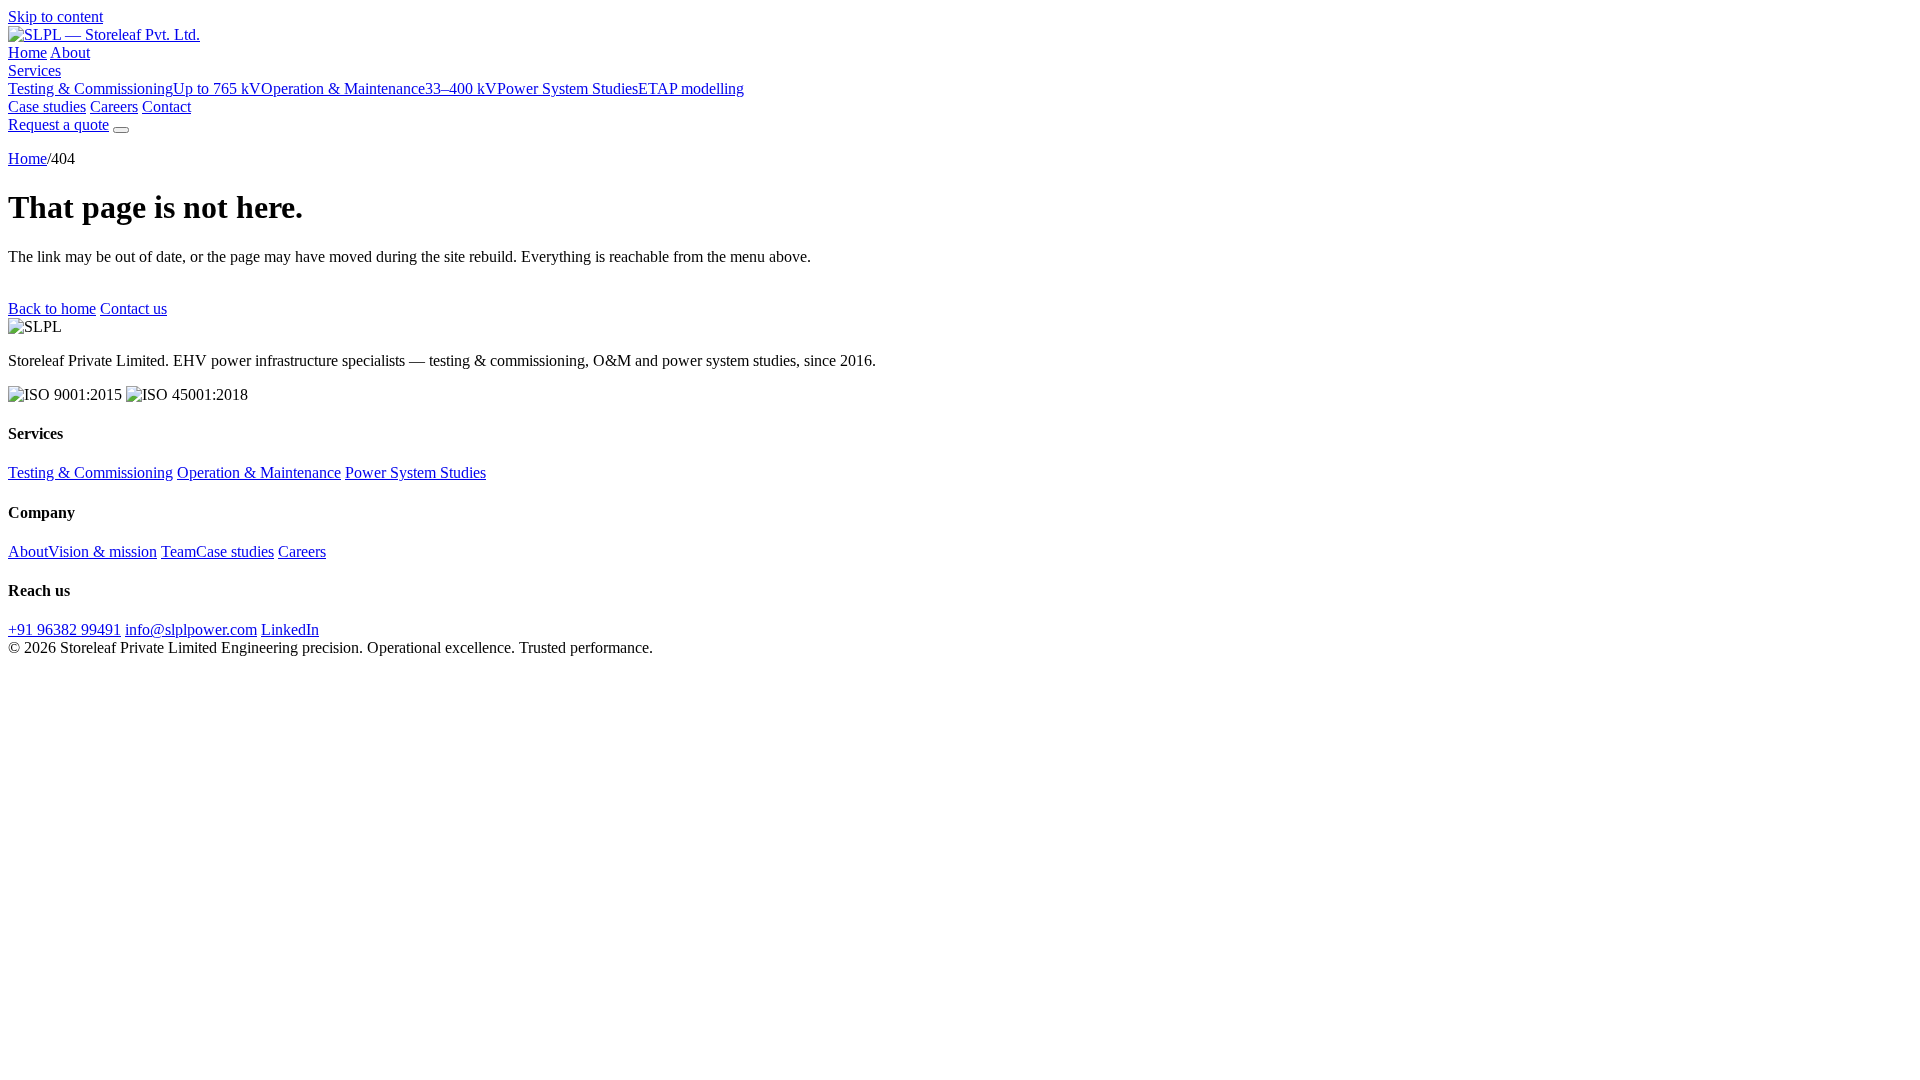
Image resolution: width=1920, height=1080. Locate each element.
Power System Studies (620, 88)
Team (178, 551)
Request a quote (58, 124)
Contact (166, 106)
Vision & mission (102, 551)
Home (27, 52)
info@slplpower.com (191, 629)
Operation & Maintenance (379, 88)
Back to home (52, 308)
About (70, 52)
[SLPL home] (104, 34)
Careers (114, 106)
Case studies (47, 106)
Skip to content (55, 16)
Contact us (133, 308)
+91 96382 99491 (64, 629)
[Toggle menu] (121, 130)
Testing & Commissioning (134, 88)
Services (34, 70)
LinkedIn (290, 629)
